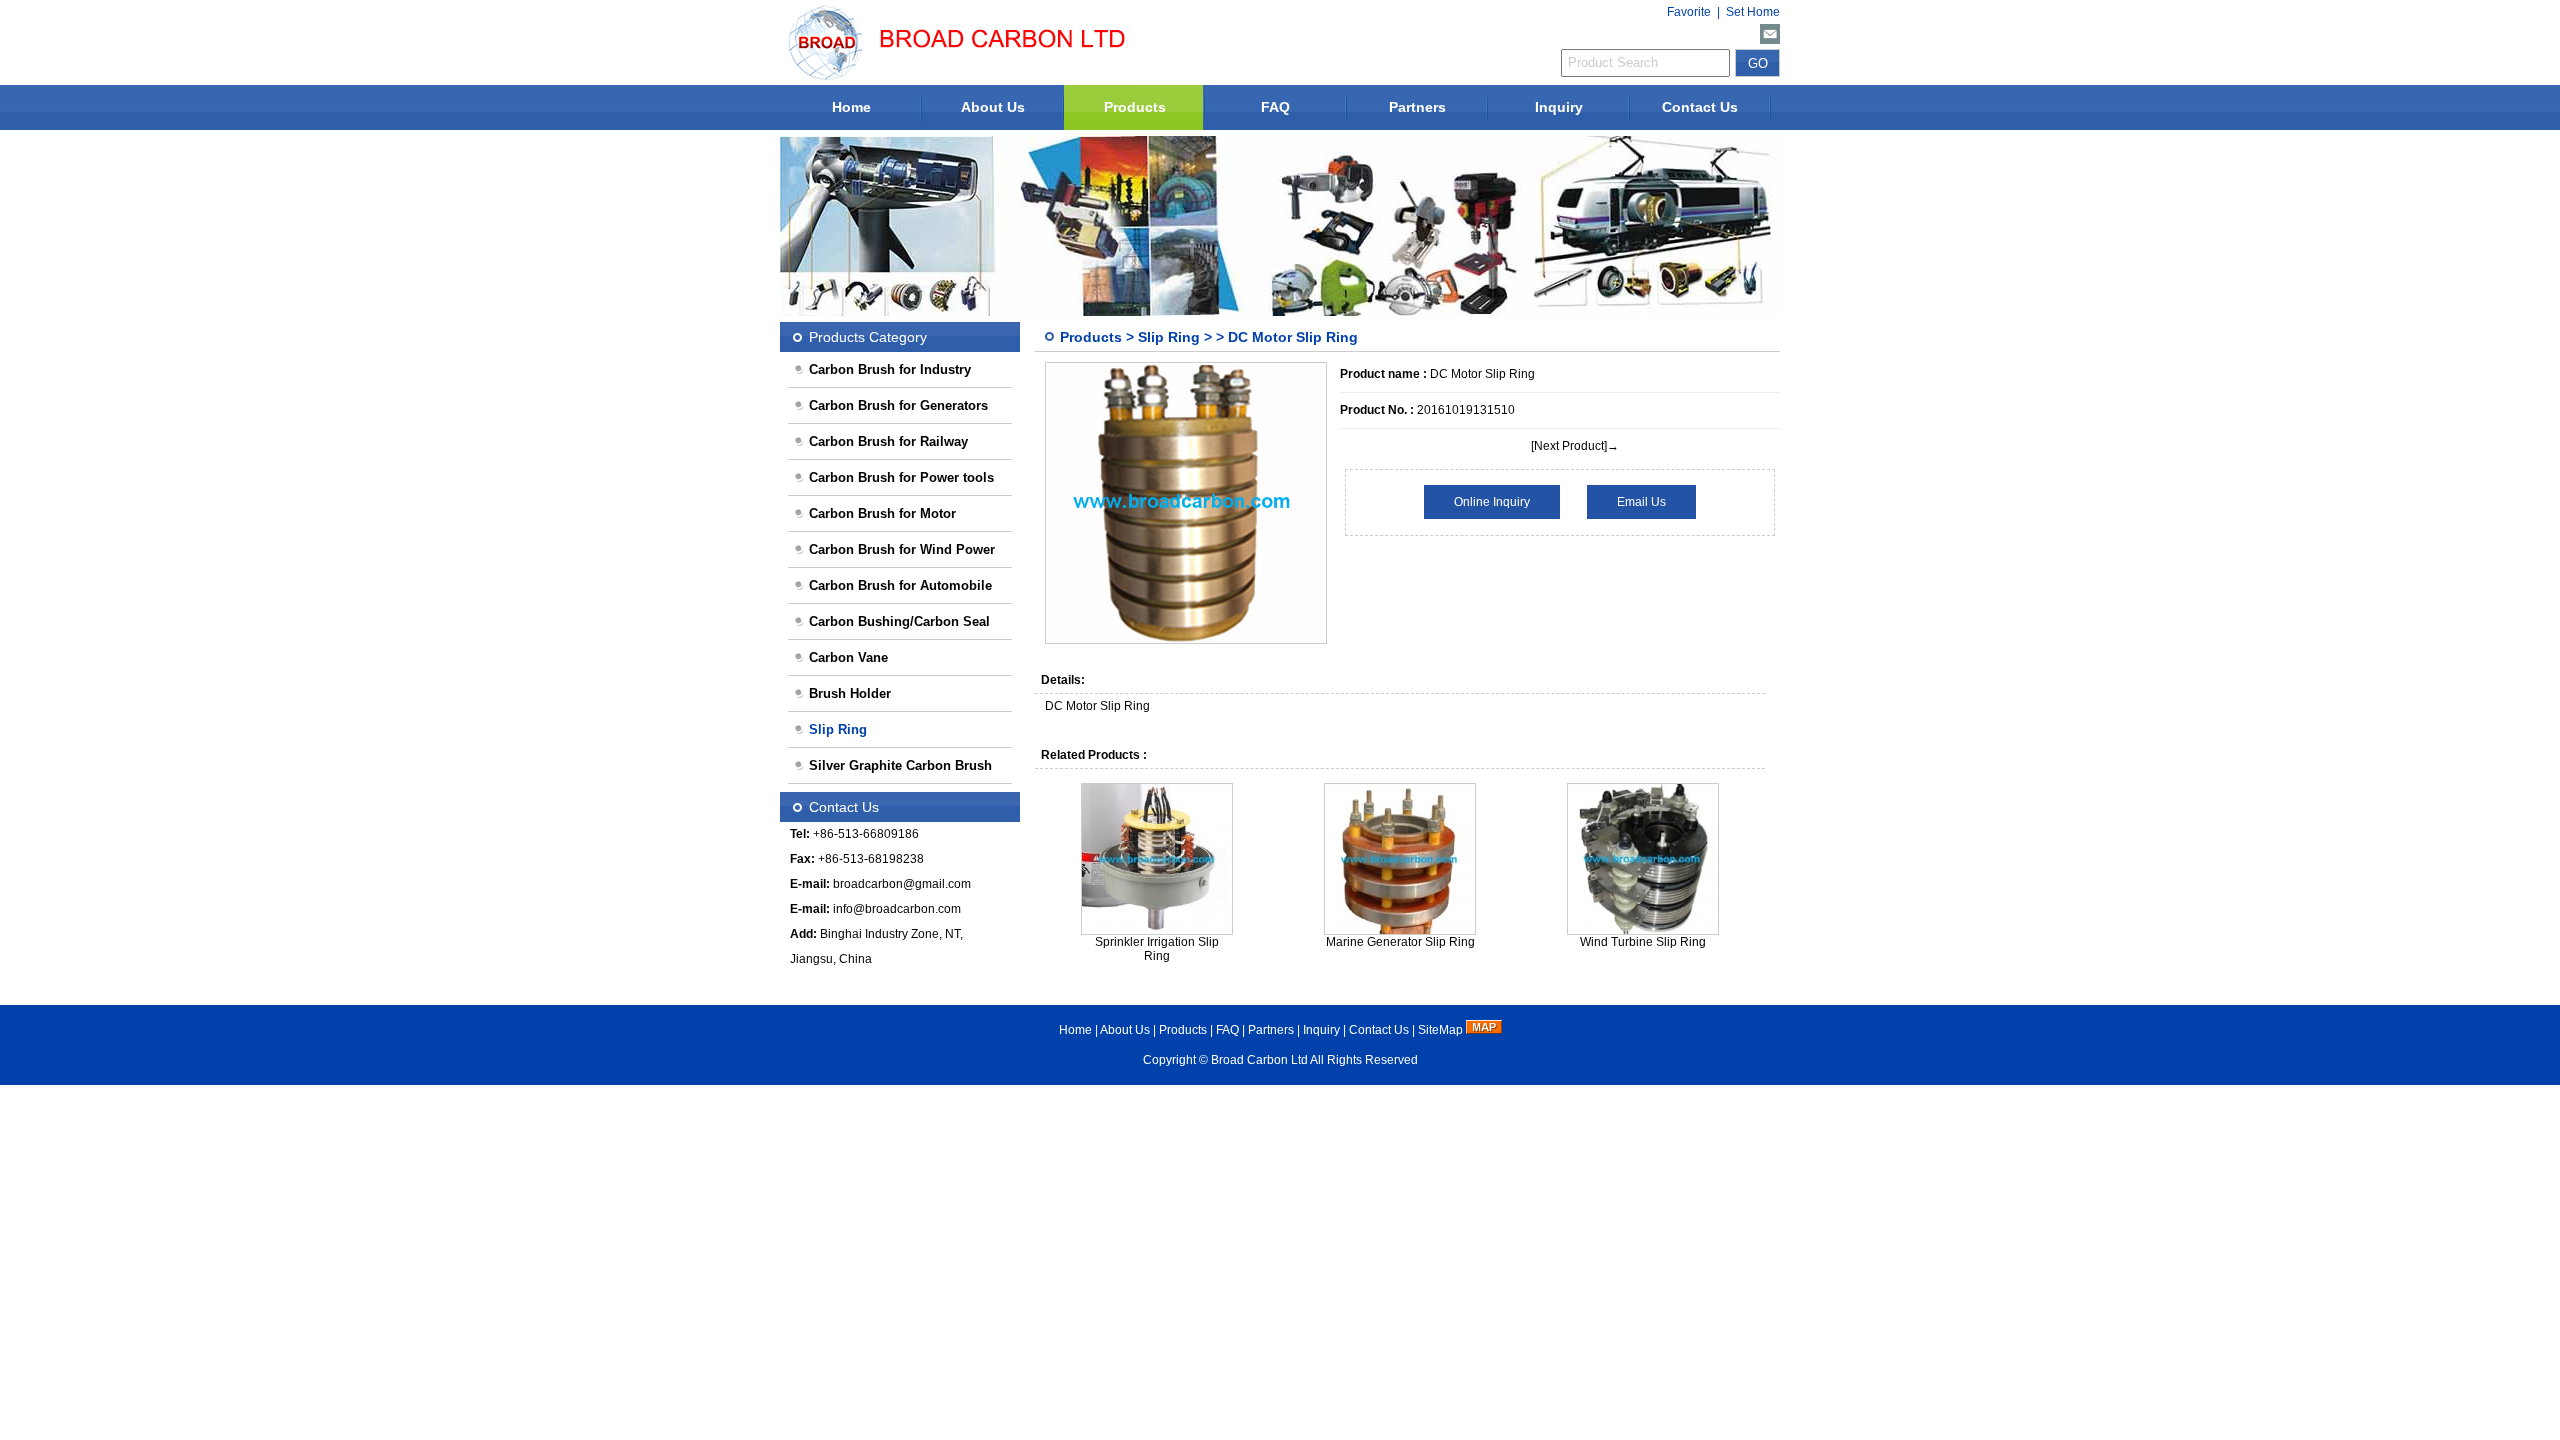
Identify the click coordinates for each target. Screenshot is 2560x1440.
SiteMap (1440, 1030)
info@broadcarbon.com (897, 909)
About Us (993, 107)
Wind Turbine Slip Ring (1643, 942)
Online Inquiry (1492, 502)
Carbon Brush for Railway (888, 441)
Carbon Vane (848, 657)
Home (851, 107)
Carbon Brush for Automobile (900, 585)
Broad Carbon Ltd (1259, 1060)
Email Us (1641, 502)
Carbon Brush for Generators (898, 405)
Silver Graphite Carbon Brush (900, 765)
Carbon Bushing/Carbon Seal (899, 621)
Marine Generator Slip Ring (1400, 942)
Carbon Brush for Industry (890, 369)
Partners (1417, 107)
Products (1135, 107)
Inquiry (1559, 107)
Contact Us (1700, 107)
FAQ (1275, 107)
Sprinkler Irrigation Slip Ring (1157, 949)
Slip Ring (1169, 337)
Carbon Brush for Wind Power (902, 549)
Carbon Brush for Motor (882, 513)
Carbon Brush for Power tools (901, 477)
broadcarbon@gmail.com (902, 884)
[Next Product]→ (1575, 446)
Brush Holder (850, 693)
